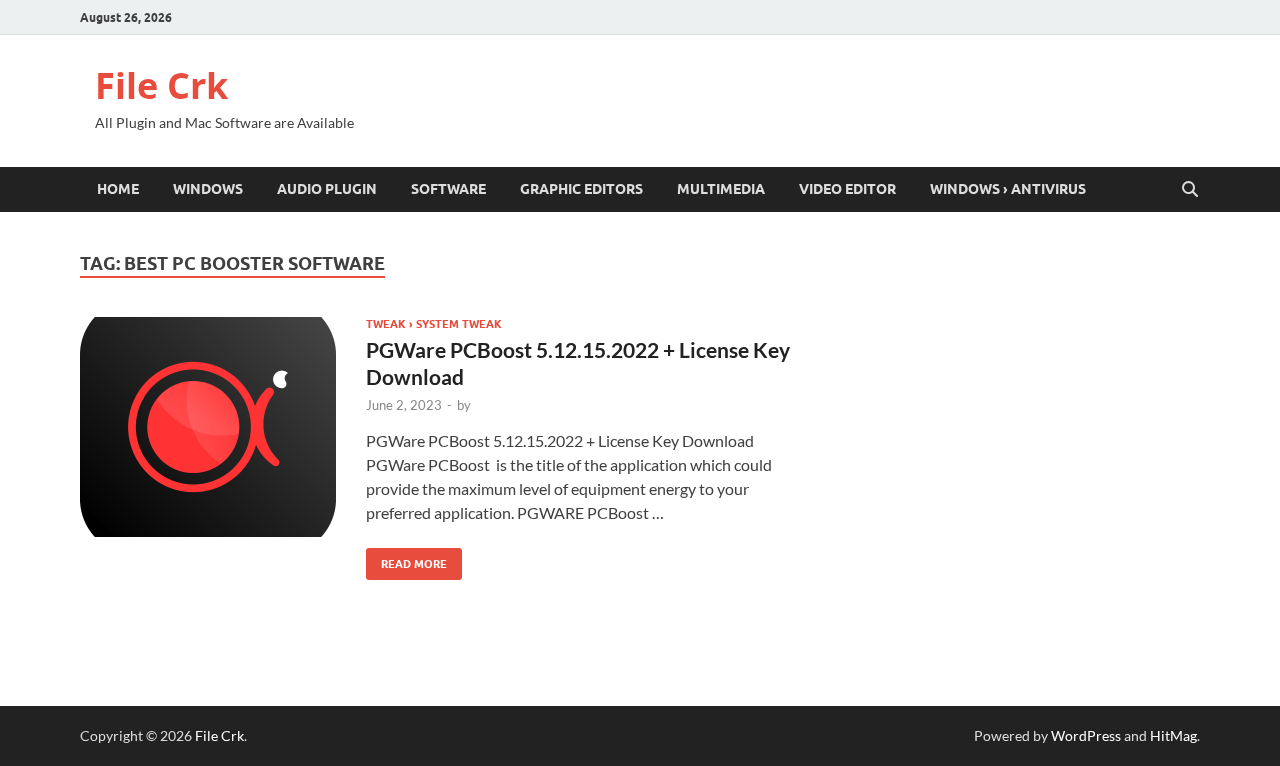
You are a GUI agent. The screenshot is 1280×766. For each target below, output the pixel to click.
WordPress (1086, 735)
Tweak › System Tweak (434, 324)
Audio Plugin (327, 189)
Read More (406, 559)
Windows (208, 189)
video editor (847, 189)
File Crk (161, 85)
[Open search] (1190, 190)
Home (118, 189)
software (448, 189)
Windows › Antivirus (1008, 189)
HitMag (1173, 735)
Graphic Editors (581, 189)
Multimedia (721, 189)
